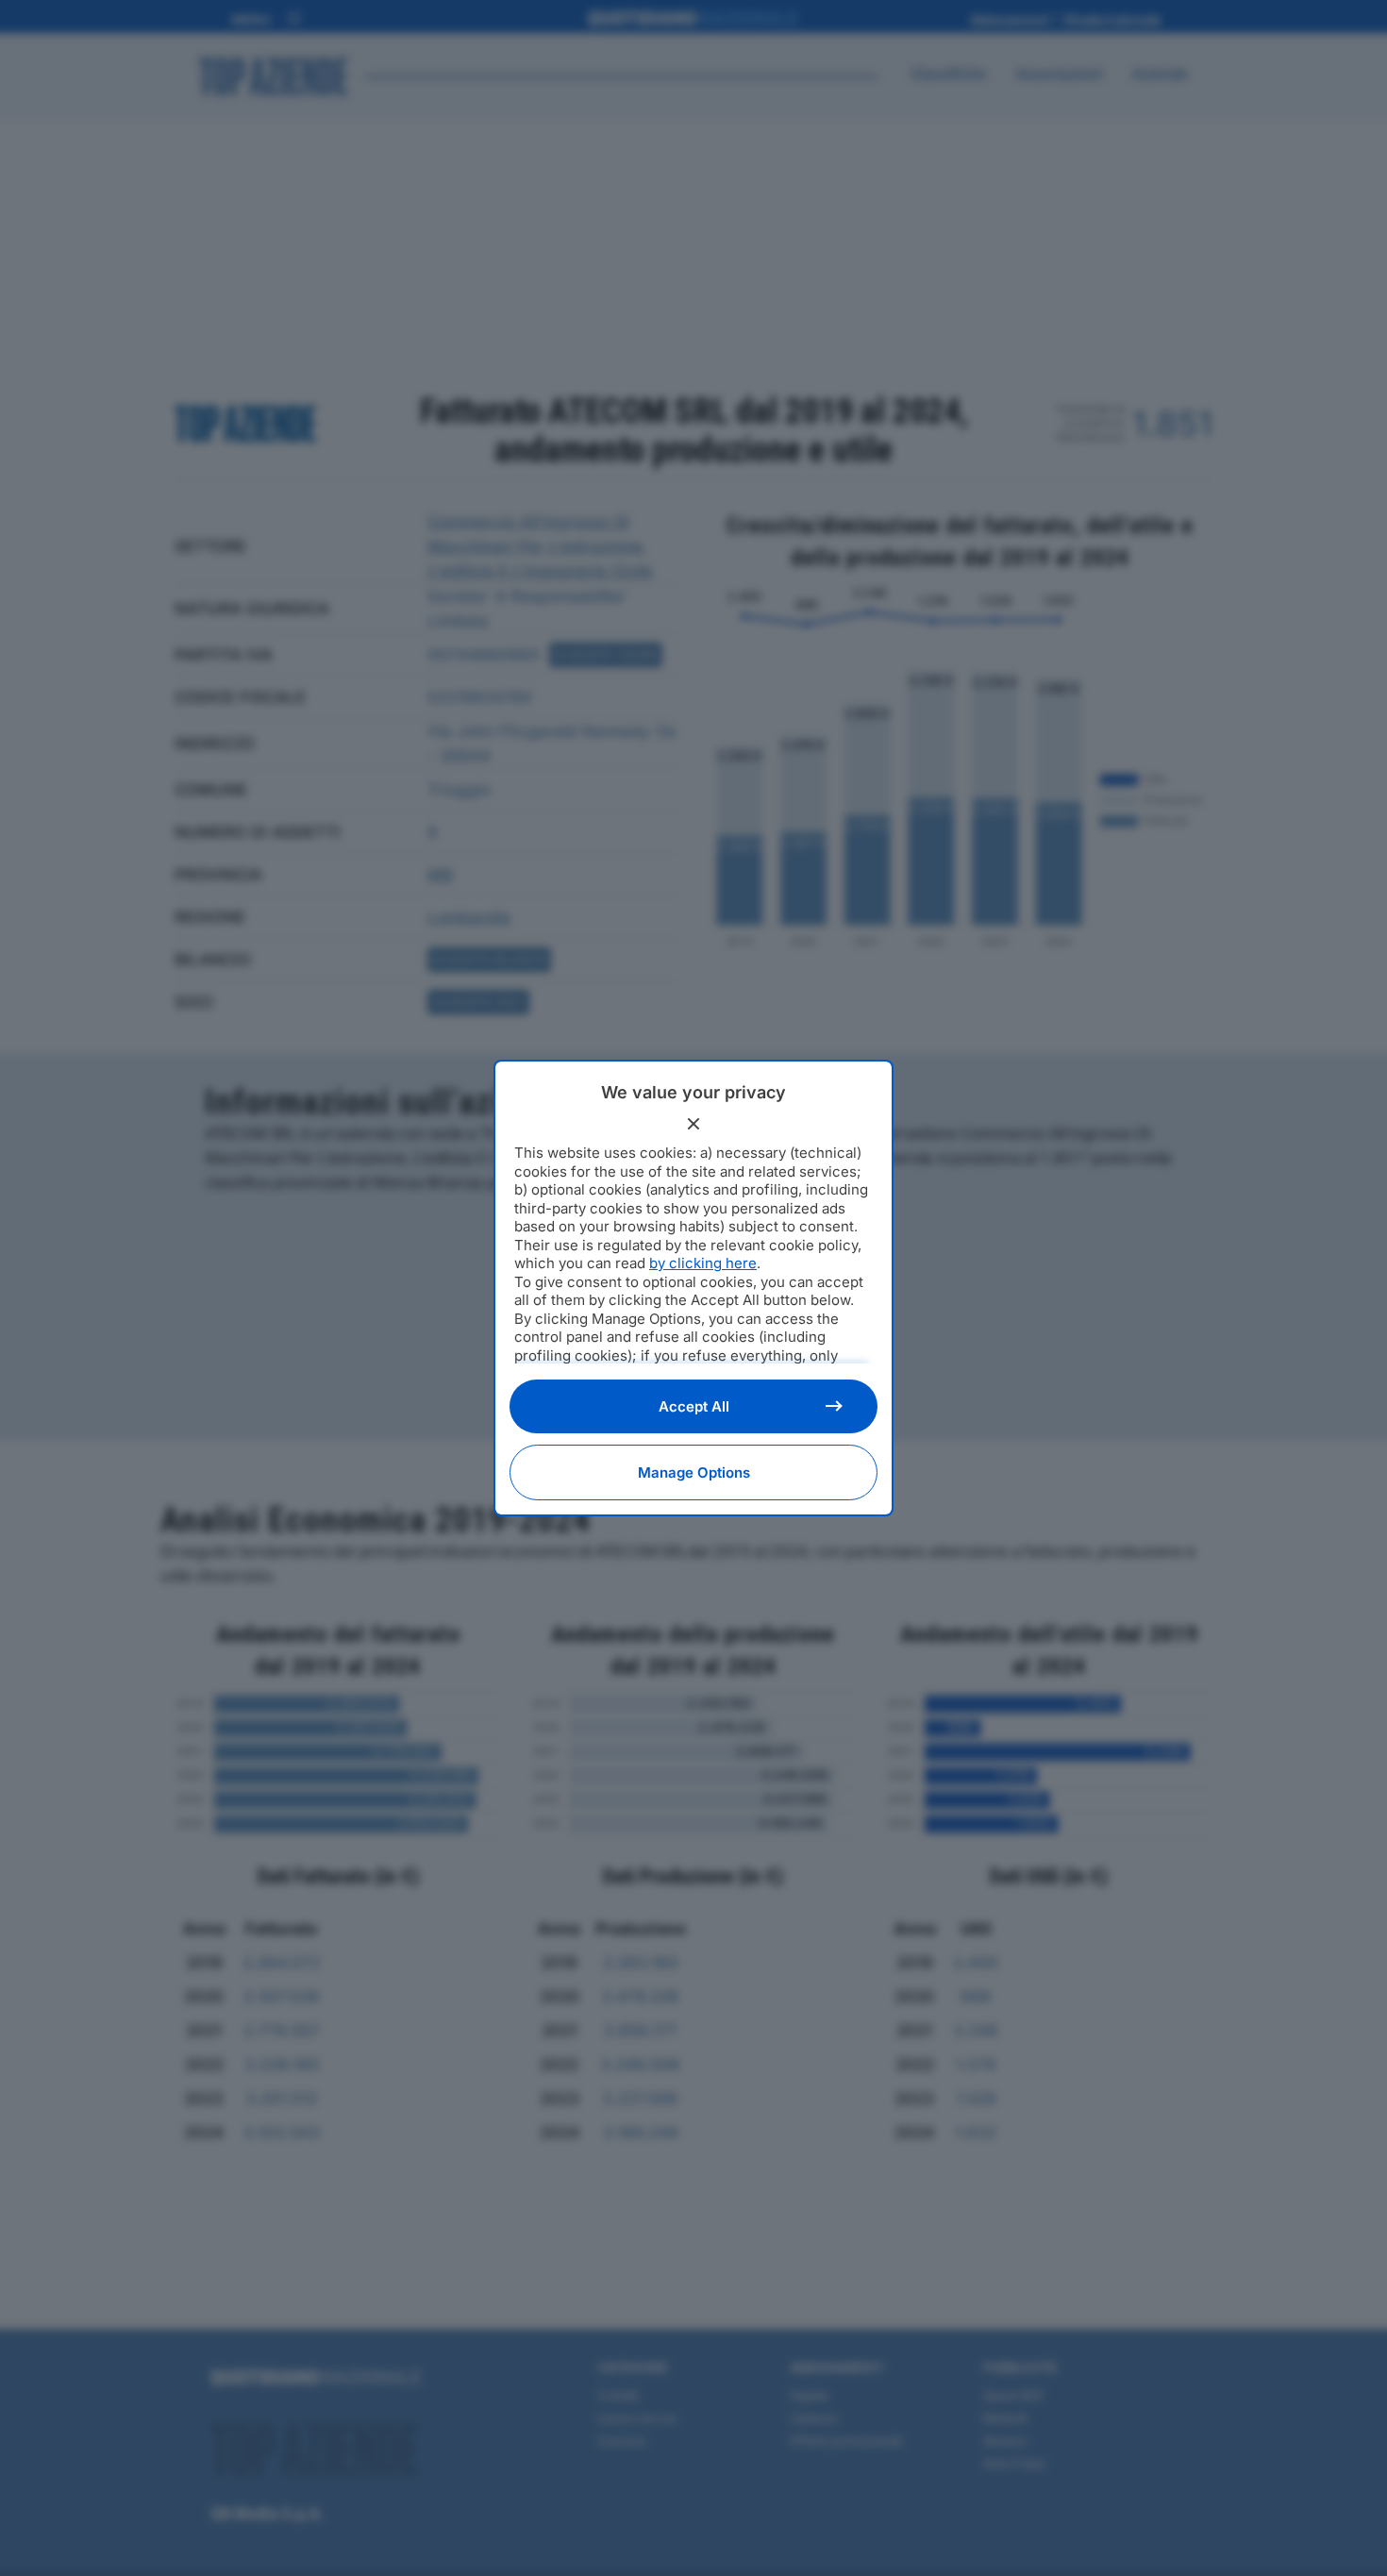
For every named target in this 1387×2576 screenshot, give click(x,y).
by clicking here (703, 1263)
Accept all (694, 1406)
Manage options (694, 1472)
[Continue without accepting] (693, 1124)
